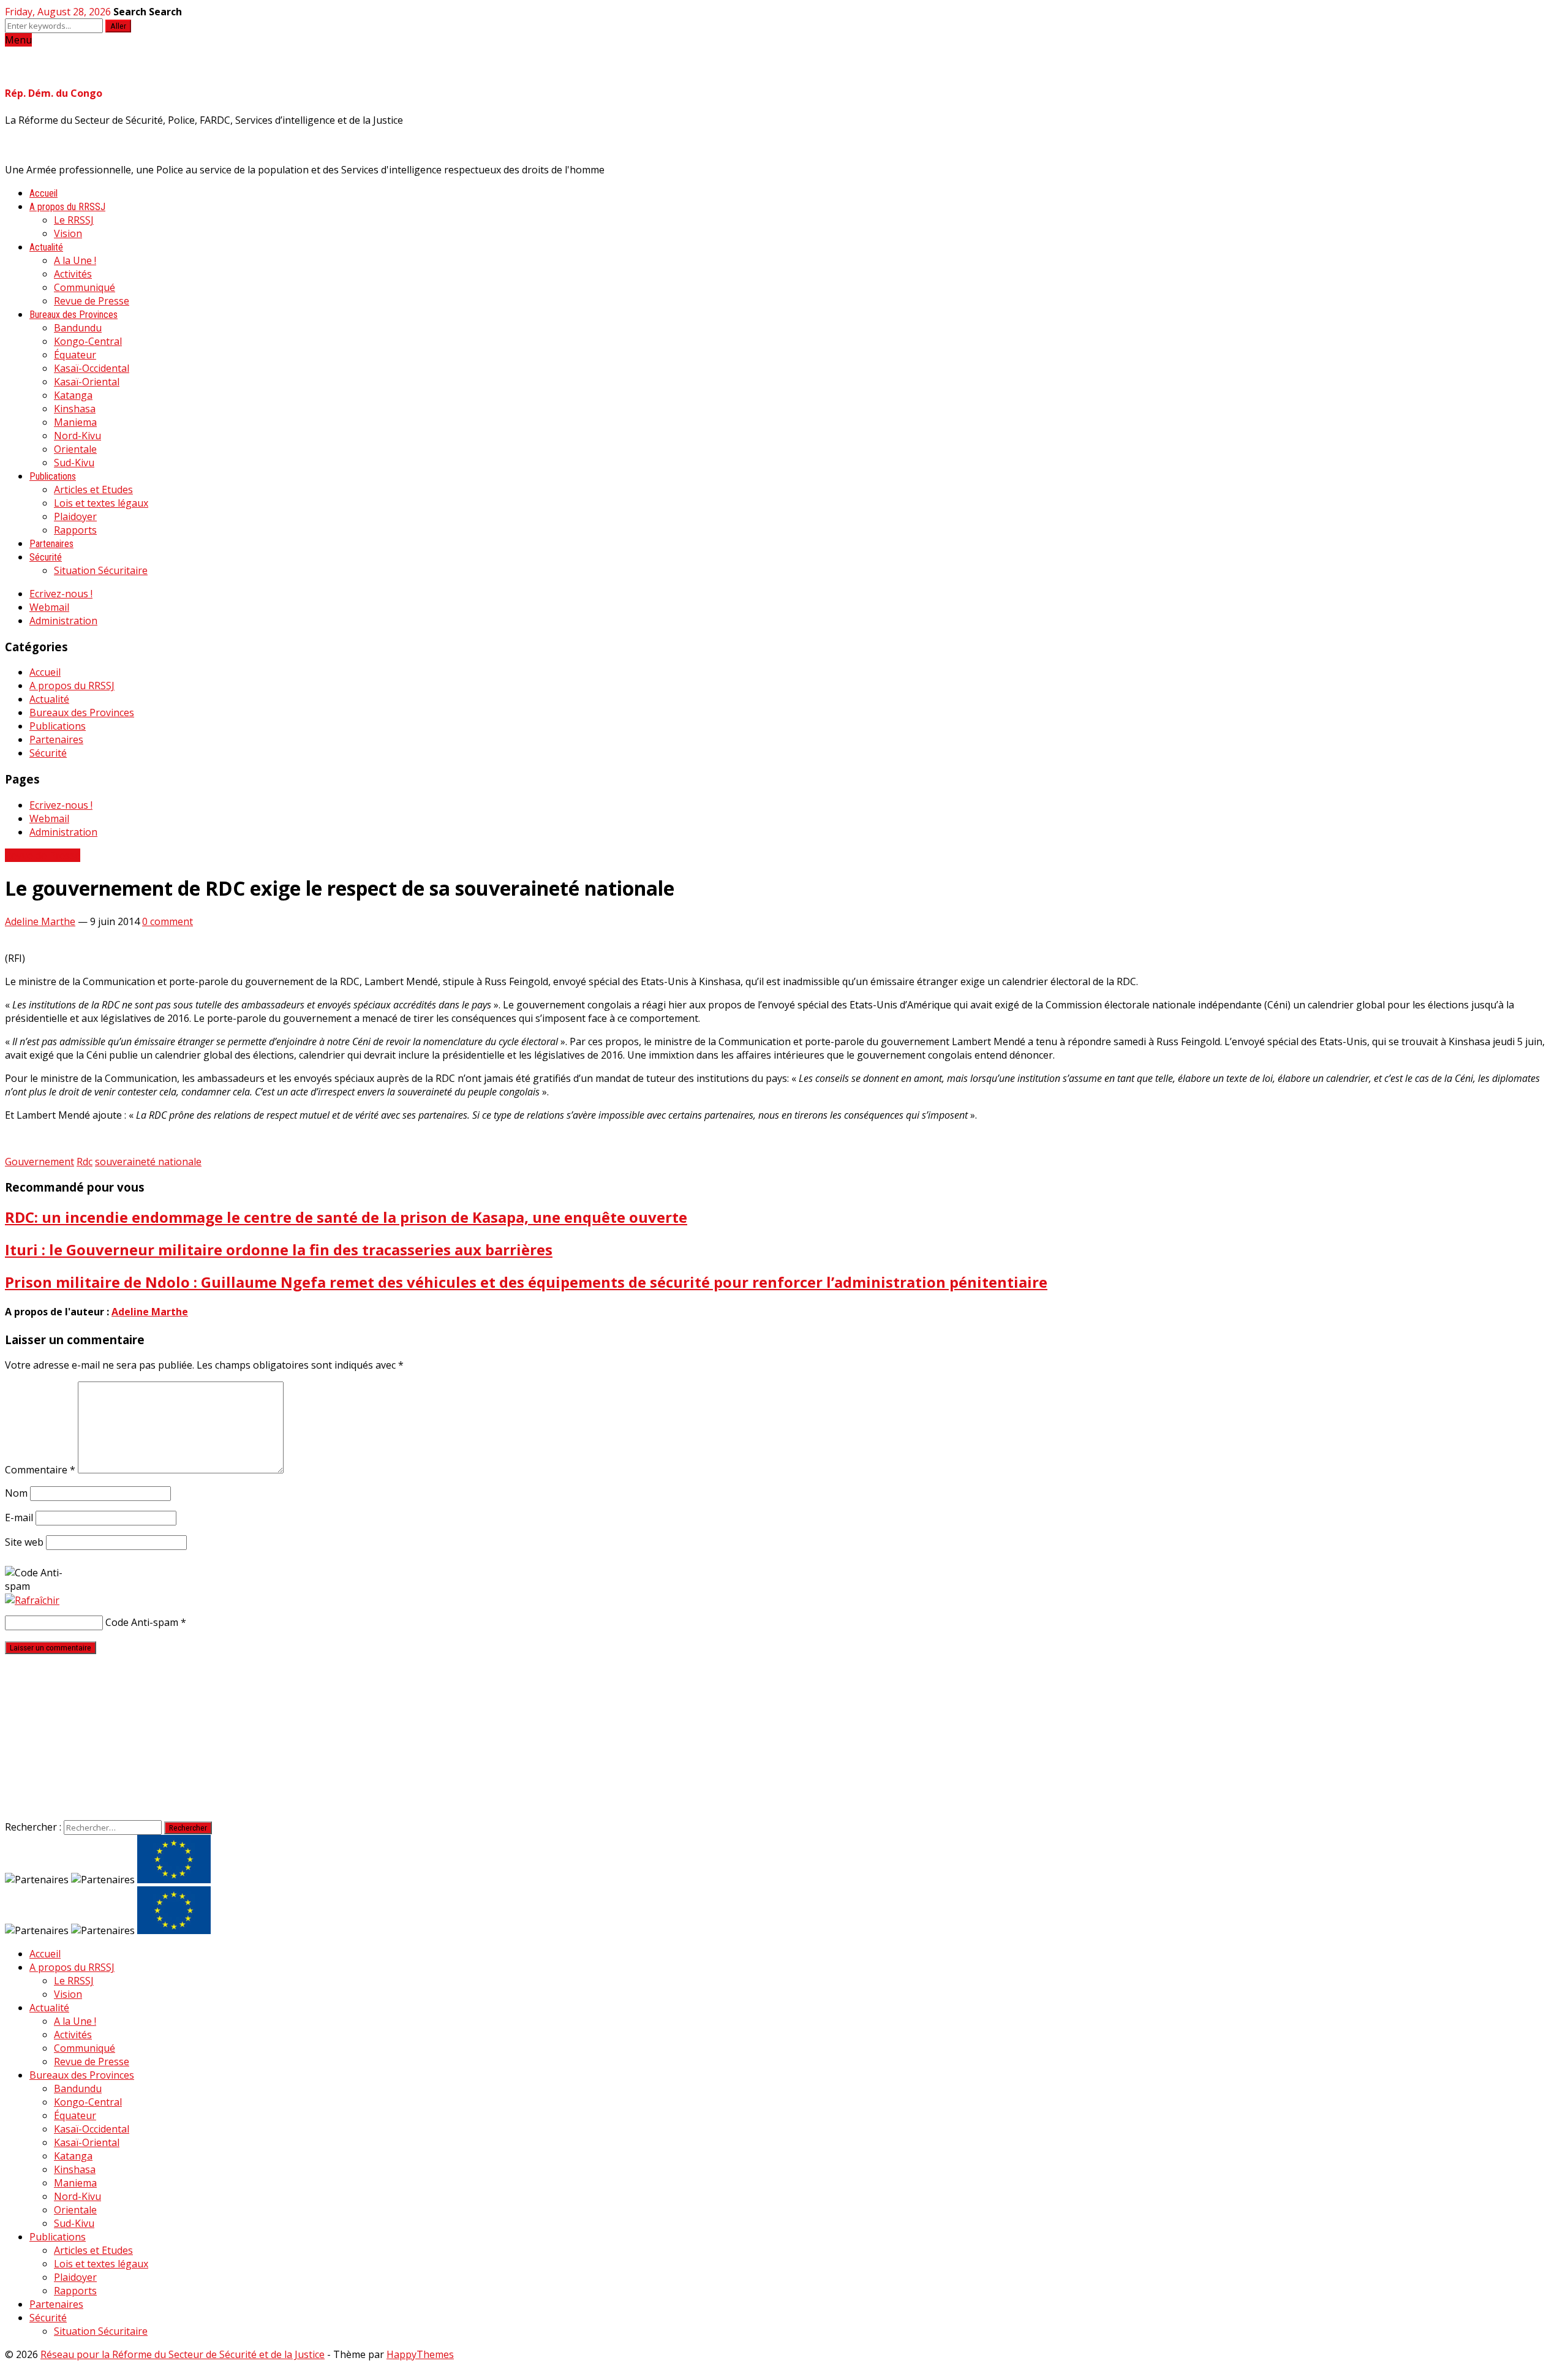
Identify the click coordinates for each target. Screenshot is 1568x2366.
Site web (24, 1542)
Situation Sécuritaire (101, 570)
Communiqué (85, 287)
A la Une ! (75, 260)
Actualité (46, 247)
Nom (16, 1493)
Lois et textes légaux (101, 503)
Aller (118, 26)
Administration (63, 621)
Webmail (49, 607)
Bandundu (78, 328)
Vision (68, 233)
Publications (53, 476)
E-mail (19, 1517)
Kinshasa (75, 409)
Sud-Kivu (74, 463)
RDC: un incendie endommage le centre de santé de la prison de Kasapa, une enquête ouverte (346, 1217)
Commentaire (40, 1470)
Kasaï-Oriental (87, 382)
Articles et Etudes (93, 489)
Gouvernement (40, 1162)
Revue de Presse (92, 301)
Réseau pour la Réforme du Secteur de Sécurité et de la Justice (183, 2354)
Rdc (85, 1162)
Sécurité (46, 557)
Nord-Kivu (77, 436)
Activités (73, 274)
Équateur (75, 355)
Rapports (75, 530)
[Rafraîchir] (32, 1600)
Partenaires (51, 544)
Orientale (75, 449)
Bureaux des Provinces (73, 315)
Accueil (43, 193)
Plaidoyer (75, 516)
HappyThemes (420, 2354)
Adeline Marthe (40, 921)
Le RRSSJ (74, 220)
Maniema (75, 422)
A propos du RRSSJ (67, 207)
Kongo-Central (88, 341)
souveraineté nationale (148, 1162)
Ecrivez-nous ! (61, 594)
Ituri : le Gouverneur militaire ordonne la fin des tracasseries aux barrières (279, 1249)
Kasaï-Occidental (92, 368)
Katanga (73, 395)
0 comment (168, 921)
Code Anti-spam (142, 1622)
